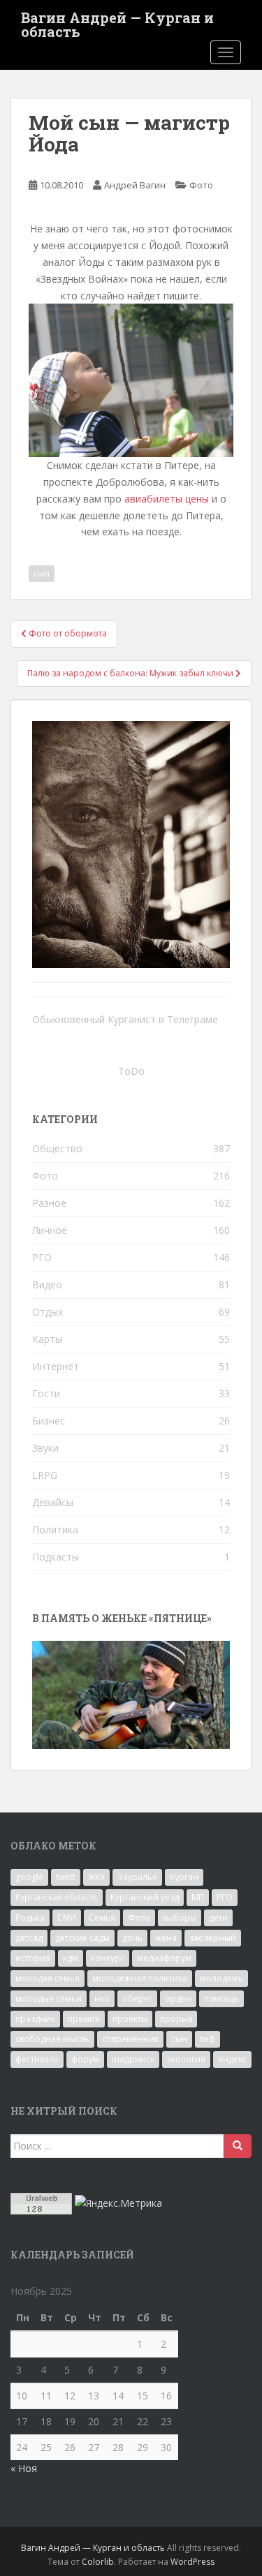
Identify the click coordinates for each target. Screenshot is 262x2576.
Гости (46, 1393)
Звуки (45, 1448)
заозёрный (213, 1938)
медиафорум (164, 1958)
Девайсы (53, 1502)
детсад (29, 1938)
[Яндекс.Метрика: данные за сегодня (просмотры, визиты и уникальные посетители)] (118, 2203)
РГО (42, 1257)
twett (66, 1877)
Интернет (56, 1366)
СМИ (67, 1918)
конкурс (108, 1958)
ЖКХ (96, 1877)
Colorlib (98, 2562)
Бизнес (49, 1421)
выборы (180, 1918)
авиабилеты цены (167, 499)
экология (186, 2059)
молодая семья (48, 1978)
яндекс (232, 2059)
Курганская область (57, 1897)
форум (85, 2059)
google (29, 1877)
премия (84, 2019)
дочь (132, 1938)
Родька (30, 1918)
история (33, 1958)
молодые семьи (49, 1998)
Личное (50, 1230)
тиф (208, 2039)
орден (178, 1998)
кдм (71, 1958)
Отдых (48, 1312)
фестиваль (37, 2059)
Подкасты (56, 1557)
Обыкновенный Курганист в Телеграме (125, 1019)
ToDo (131, 1071)
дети (218, 1918)
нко (102, 1998)
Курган (184, 1877)
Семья (102, 1918)
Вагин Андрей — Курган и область (117, 22)
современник (130, 2039)
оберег (137, 1998)
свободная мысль (52, 2039)
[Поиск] (238, 2146)
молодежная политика (140, 1978)
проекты (130, 2019)
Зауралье (137, 1877)
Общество (57, 1148)
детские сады (82, 1938)
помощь (221, 1998)
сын (42, 573)
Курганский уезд (145, 1897)
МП (198, 1897)
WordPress (192, 2562)
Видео (47, 1285)
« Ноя (24, 2468)
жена (166, 1938)
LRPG (45, 1475)
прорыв (176, 2019)
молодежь (221, 1978)
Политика (55, 1529)
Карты (47, 1339)
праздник (35, 2019)
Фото (201, 185)
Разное (49, 1203)
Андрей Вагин (135, 185)
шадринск (133, 2059)
